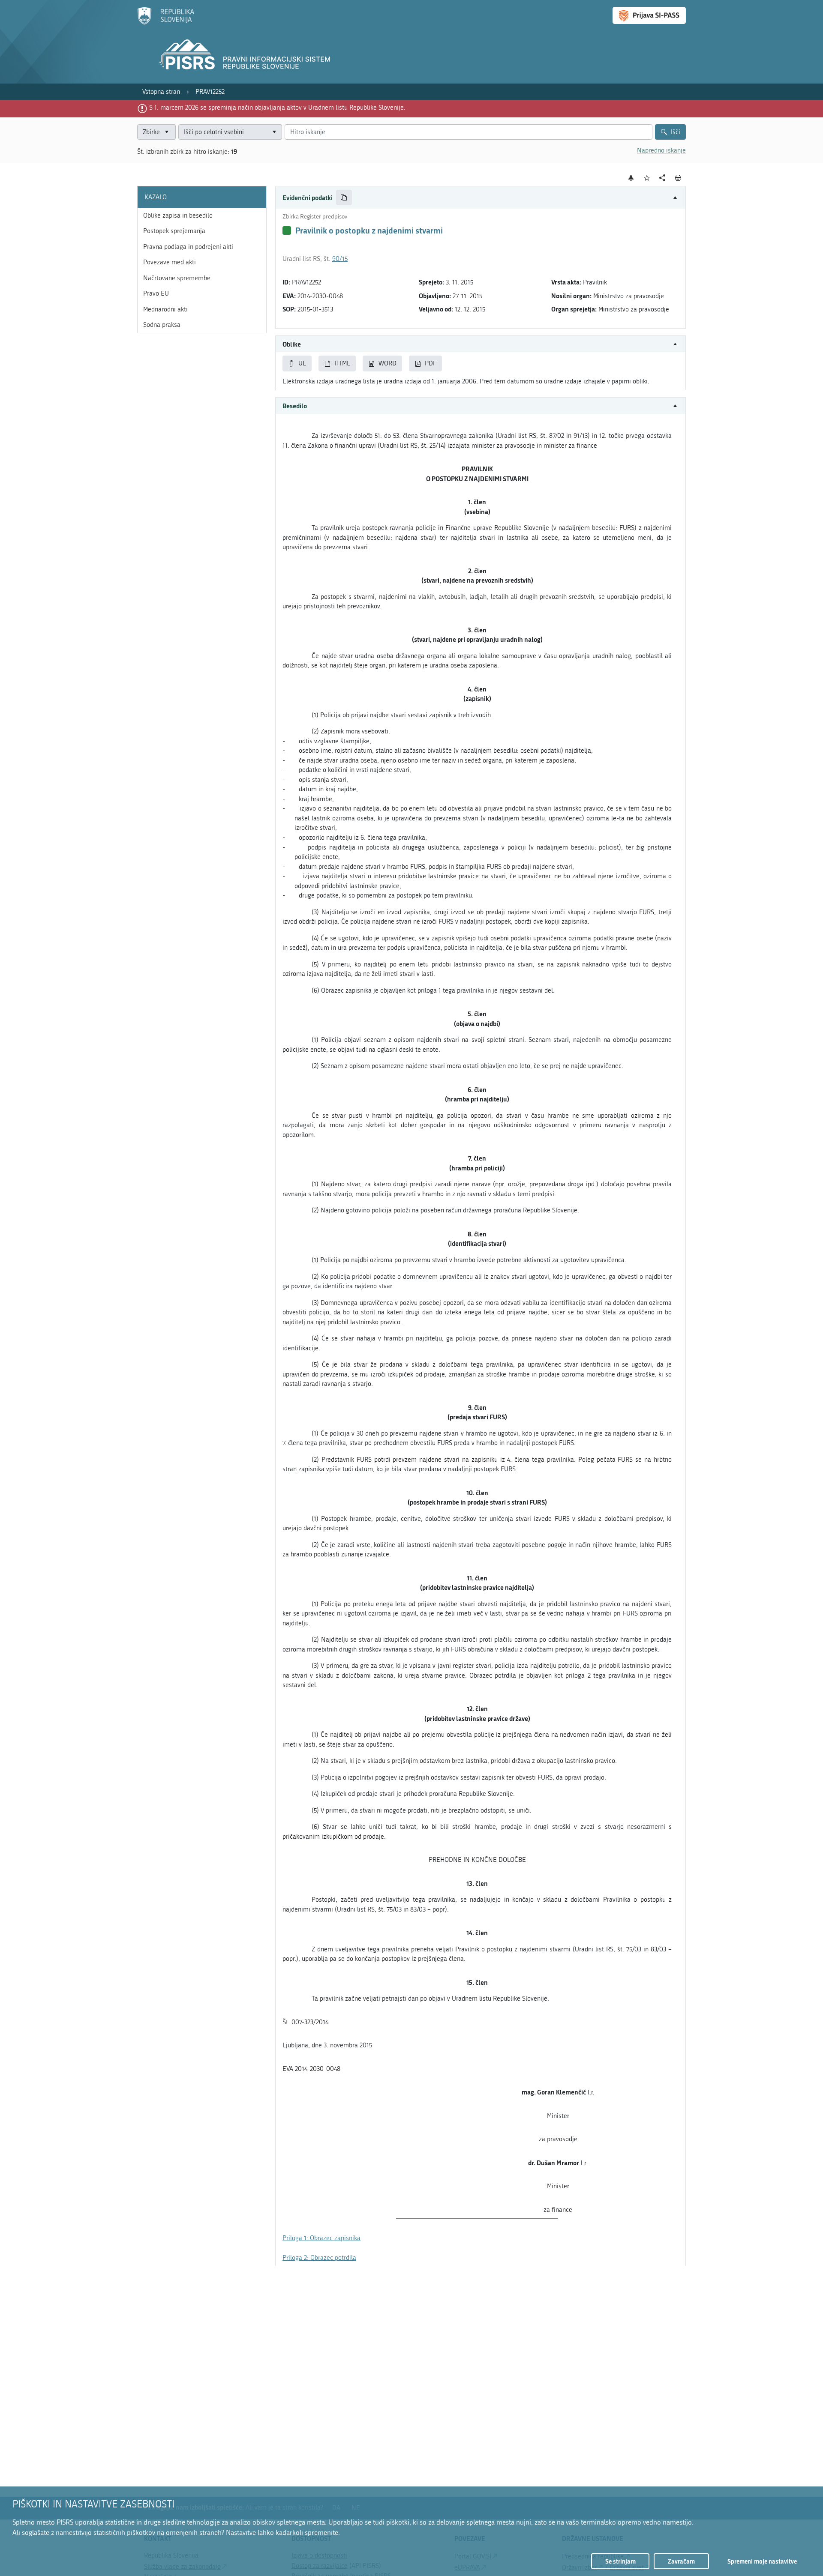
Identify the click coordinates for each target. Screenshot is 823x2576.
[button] (481, 198)
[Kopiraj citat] (344, 198)
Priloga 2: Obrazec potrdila (319, 2258)
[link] (161, 92)
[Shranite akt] (647, 178)
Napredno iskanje (661, 150)
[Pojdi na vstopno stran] (166, 23)
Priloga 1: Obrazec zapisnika (321, 2238)
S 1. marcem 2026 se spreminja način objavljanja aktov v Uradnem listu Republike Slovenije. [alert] (277, 108)
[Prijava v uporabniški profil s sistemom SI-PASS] (649, 15)
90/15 (340, 259)
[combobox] (230, 132)
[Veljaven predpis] (287, 230)
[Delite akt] (662, 178)
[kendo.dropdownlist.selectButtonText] (274, 132)
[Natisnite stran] (678, 178)
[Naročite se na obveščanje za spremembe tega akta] (631, 178)
